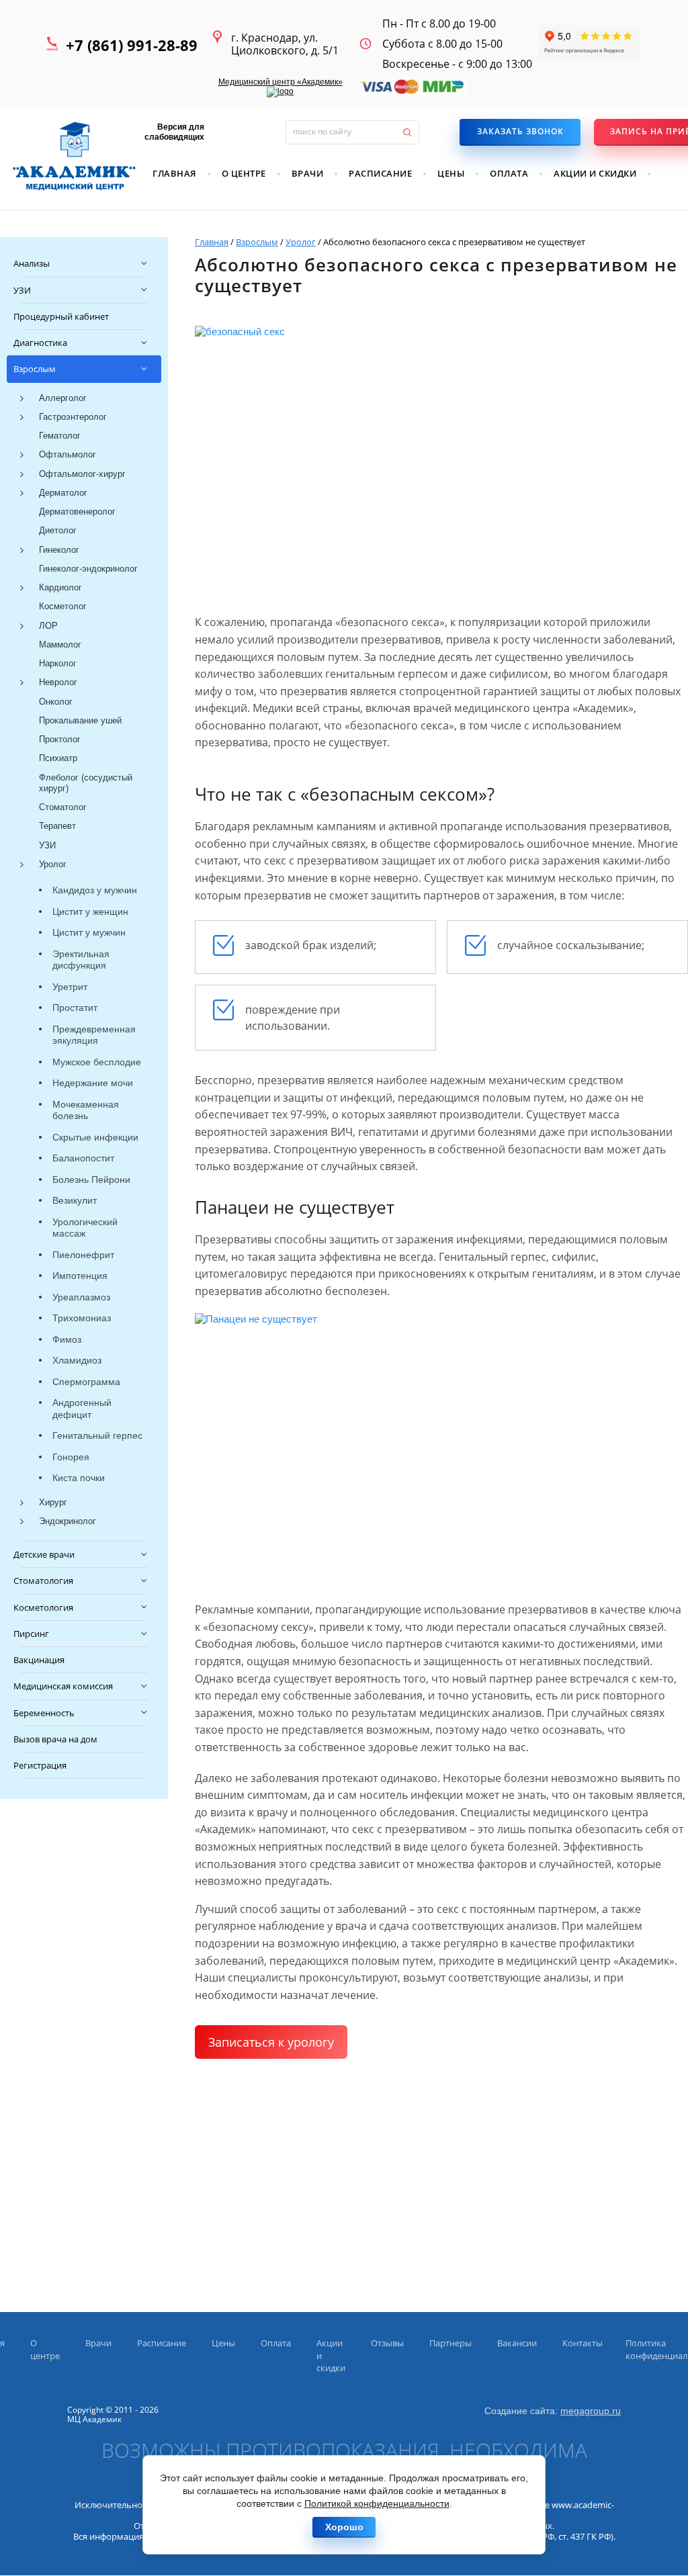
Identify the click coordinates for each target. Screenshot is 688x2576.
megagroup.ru (591, 2411)
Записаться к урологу (271, 2042)
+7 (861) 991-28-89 (132, 45)
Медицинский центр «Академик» (281, 82)
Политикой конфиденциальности (377, 2503)
